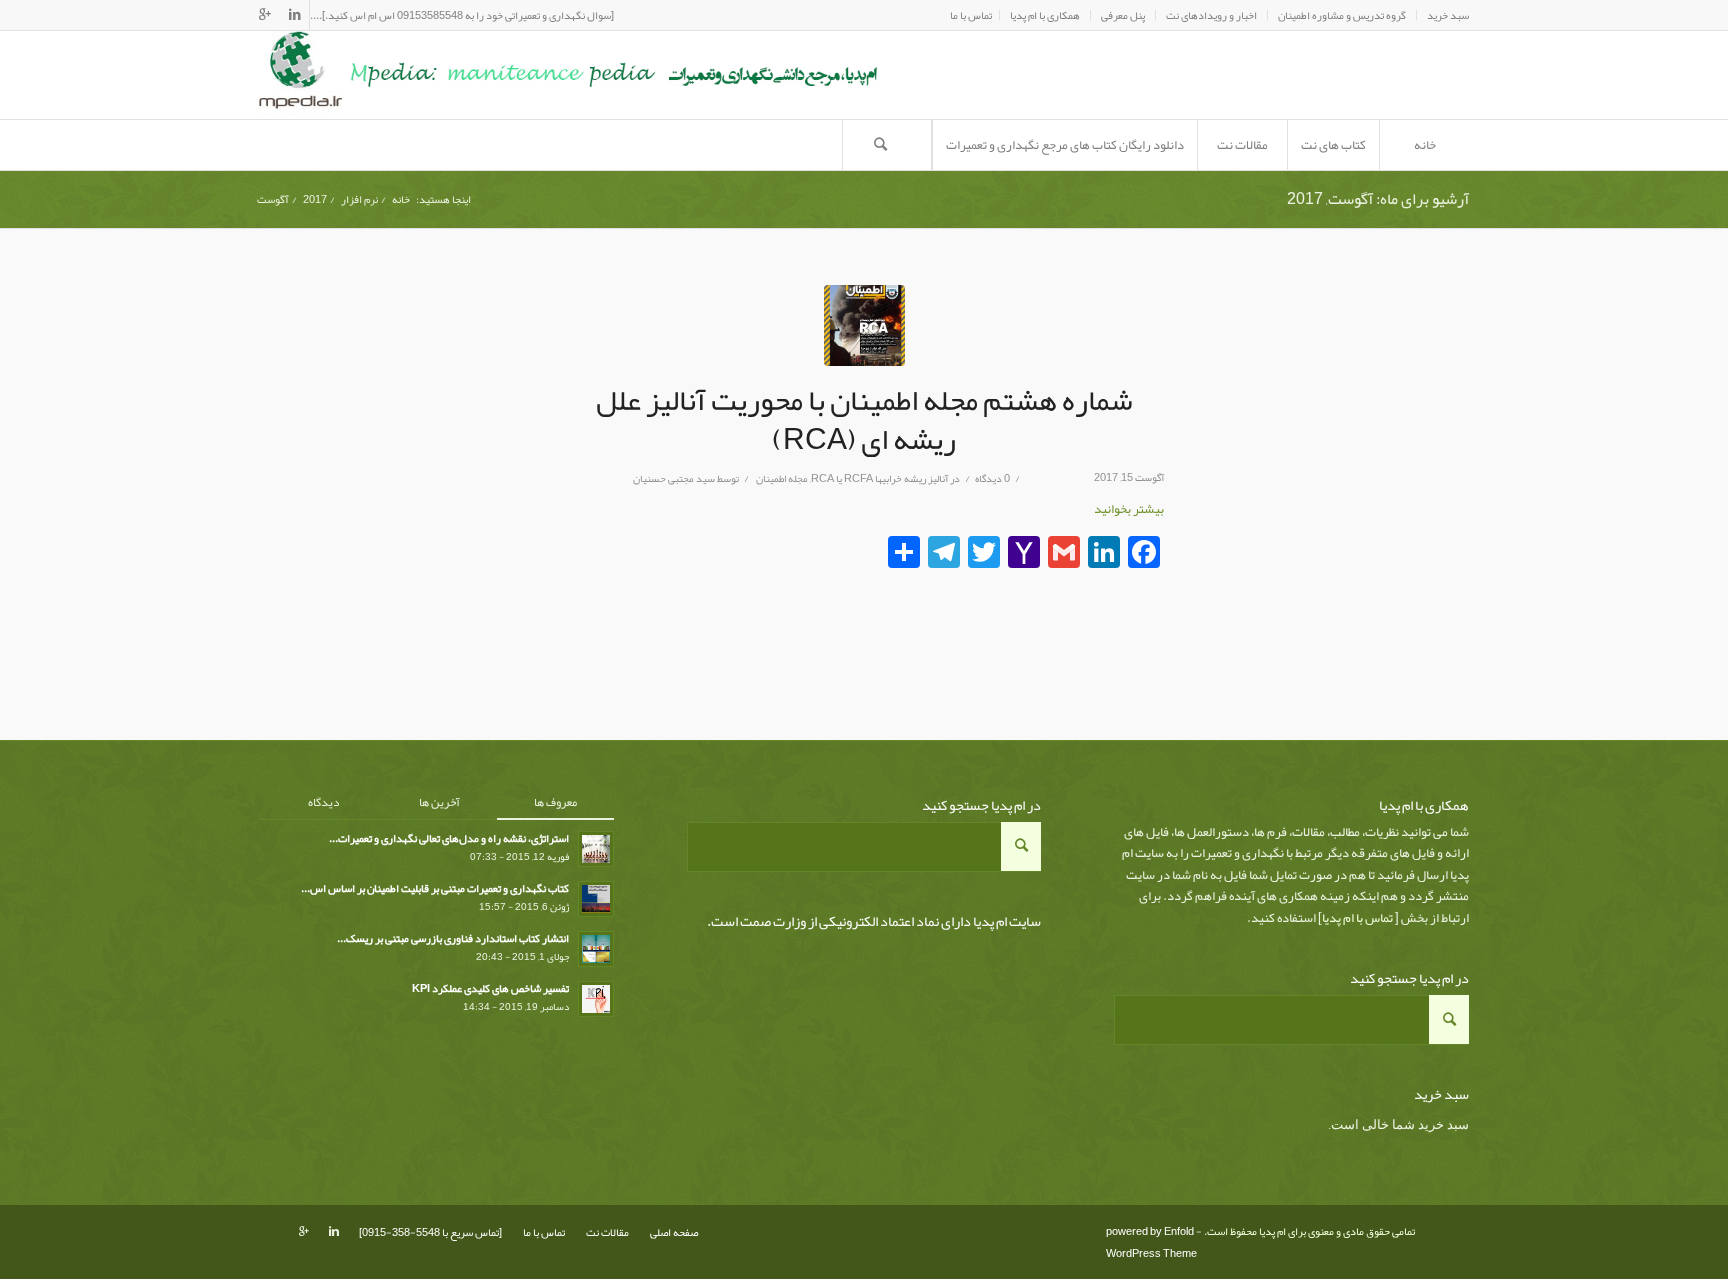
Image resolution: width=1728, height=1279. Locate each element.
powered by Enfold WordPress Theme (1151, 1241)
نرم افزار (359, 199)
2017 (315, 199)
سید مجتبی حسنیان (674, 478)
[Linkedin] (294, 15)
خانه (401, 199)
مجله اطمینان (782, 478)
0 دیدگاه (992, 478)
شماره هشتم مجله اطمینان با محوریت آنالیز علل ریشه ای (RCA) (864, 419)
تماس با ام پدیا (1357, 918)
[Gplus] (265, 15)
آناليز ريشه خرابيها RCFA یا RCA (879, 478)
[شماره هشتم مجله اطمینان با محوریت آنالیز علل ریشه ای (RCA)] (864, 325)
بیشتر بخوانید (1129, 509)
